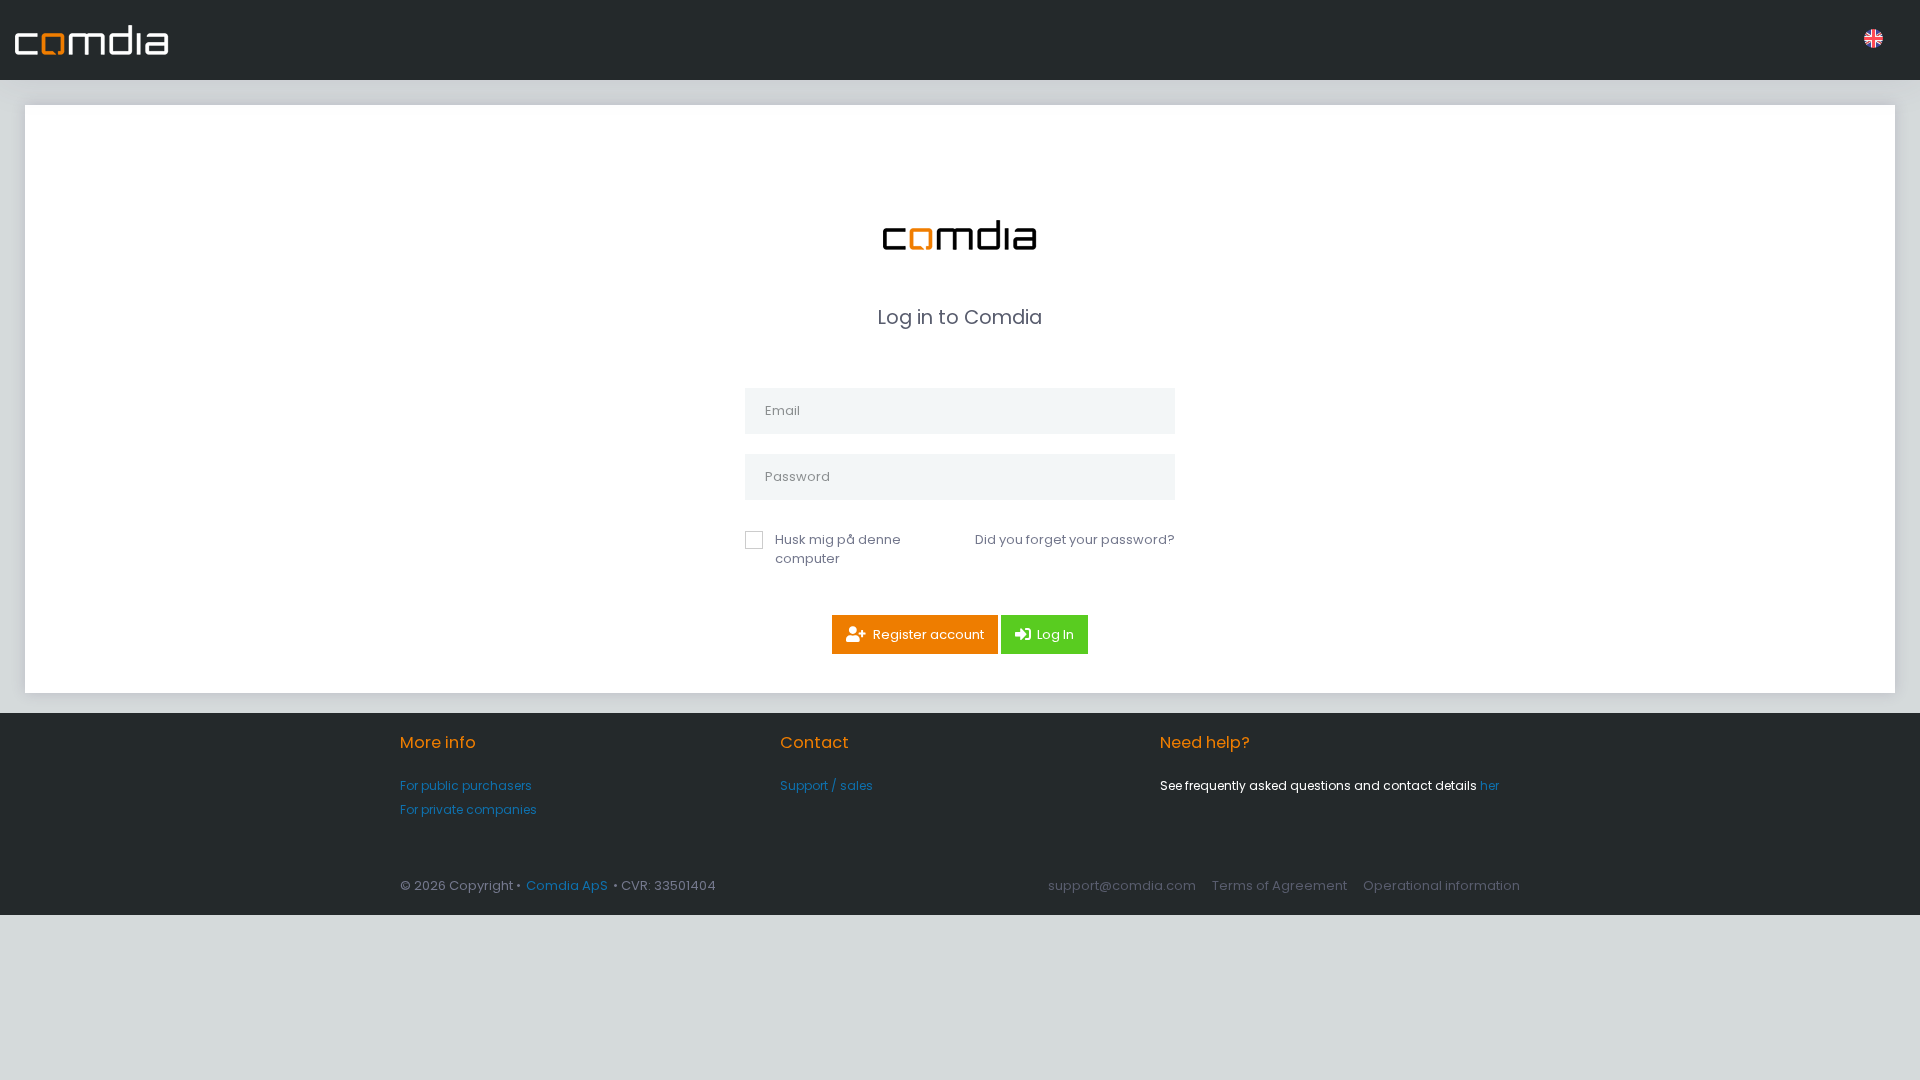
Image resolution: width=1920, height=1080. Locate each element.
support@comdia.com (1122, 885)
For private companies (468, 809)
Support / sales (826, 785)
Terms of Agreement (1279, 885)
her (1489, 785)
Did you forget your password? (1075, 539)
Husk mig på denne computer (838, 549)
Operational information (1441, 885)
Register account (928, 634)
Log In (1055, 634)
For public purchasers (466, 785)
